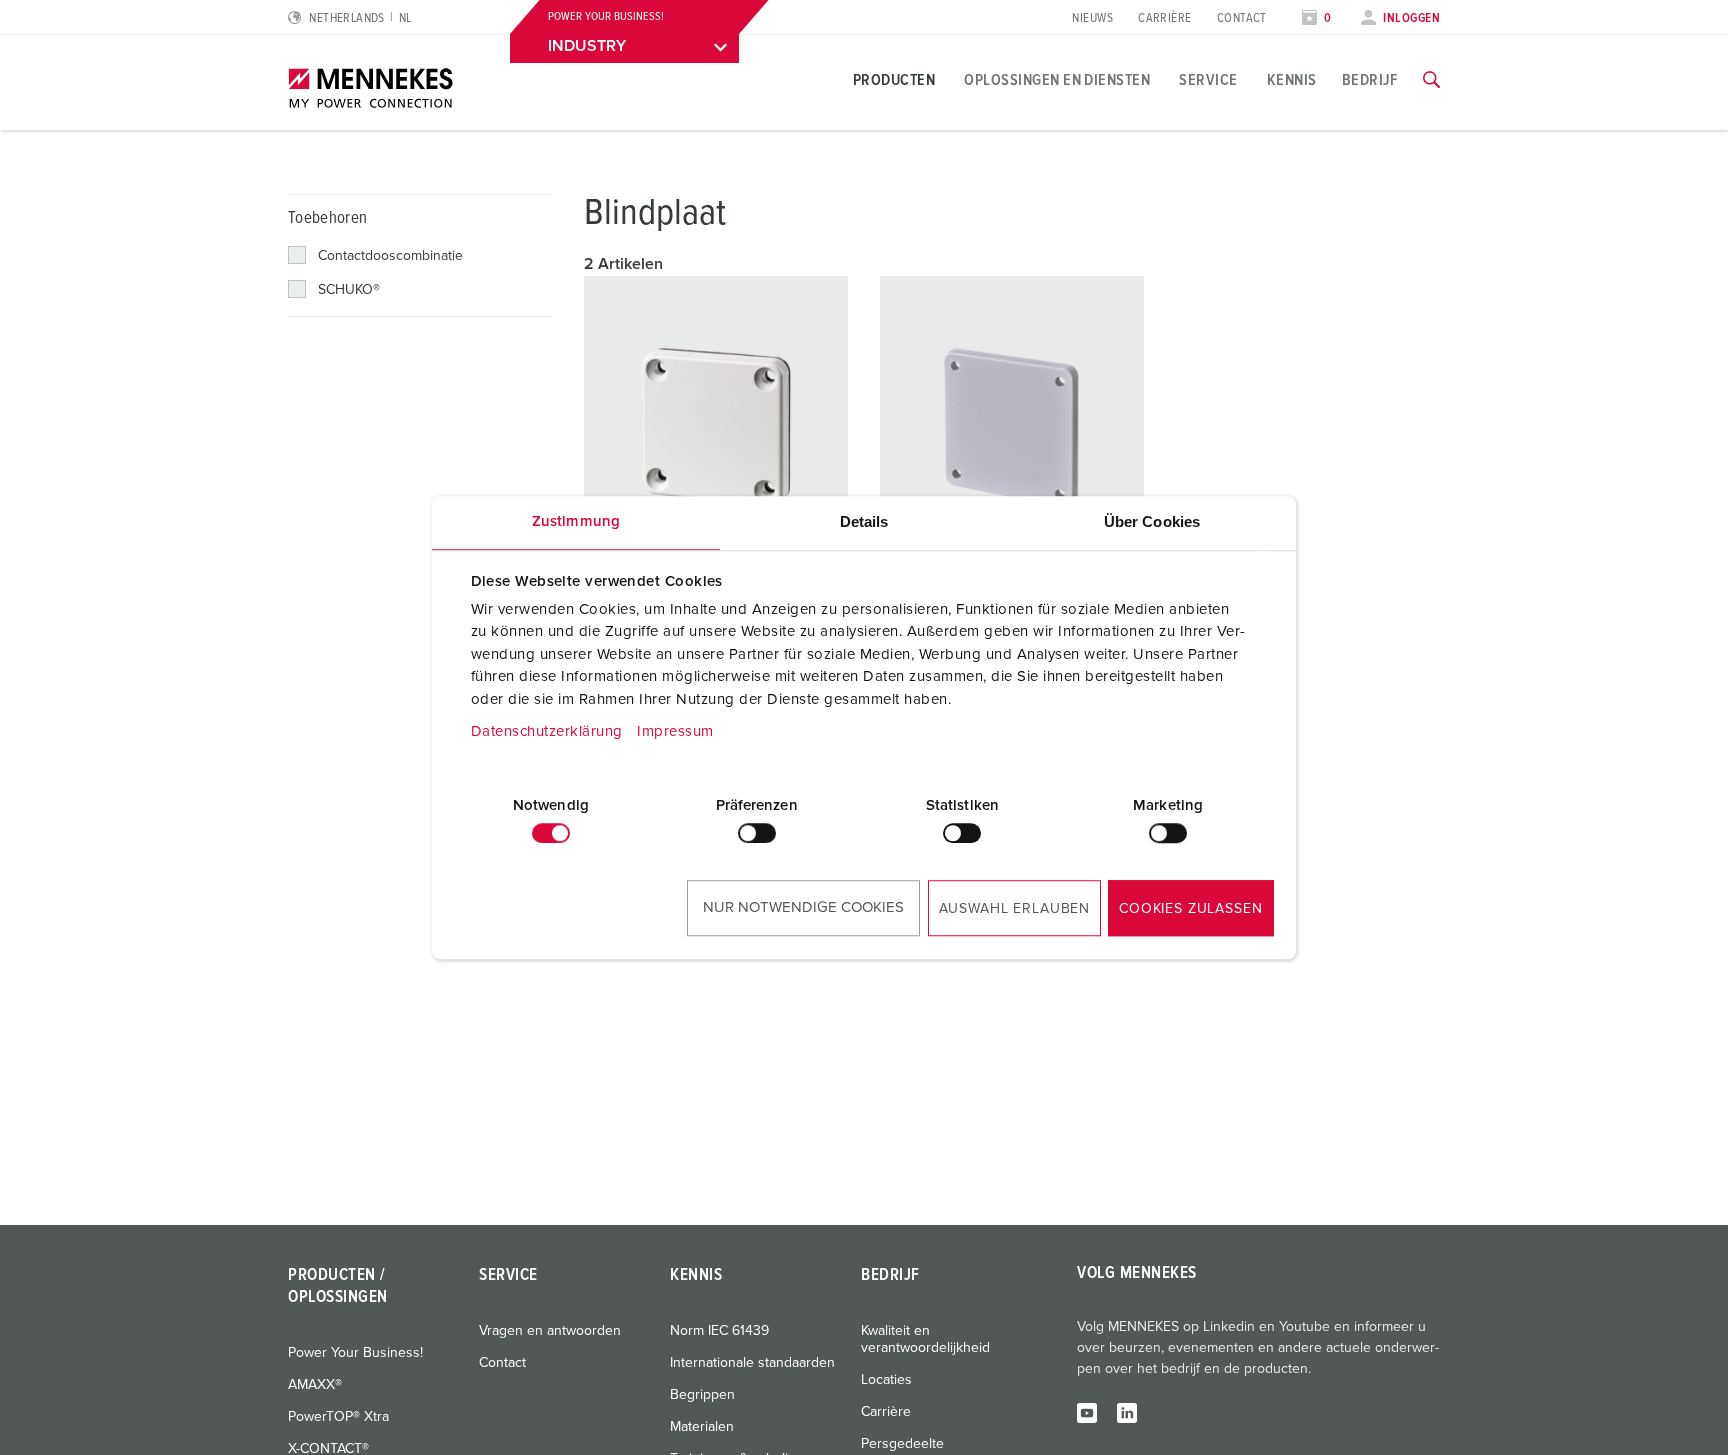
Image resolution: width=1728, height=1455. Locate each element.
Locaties (886, 1380)
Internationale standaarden (752, 1363)
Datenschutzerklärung (547, 731)
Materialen (702, 1427)
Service (1208, 80)
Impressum (675, 731)
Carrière (1165, 18)
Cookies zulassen (1190, 909)
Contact (1242, 18)
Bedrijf (1370, 80)
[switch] (757, 833)
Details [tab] (864, 521)
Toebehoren (327, 218)
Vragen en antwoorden (550, 1331)
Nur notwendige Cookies (803, 907)
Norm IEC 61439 (719, 1331)
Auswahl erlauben (1014, 909)
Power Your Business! (355, 1353)
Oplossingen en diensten (1057, 80)
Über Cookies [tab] (1152, 521)
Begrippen (702, 1395)
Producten (894, 80)
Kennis (1292, 80)
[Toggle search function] (1431, 80)
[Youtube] (1087, 1412)
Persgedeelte (902, 1444)
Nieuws (1092, 18)
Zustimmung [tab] (576, 521)
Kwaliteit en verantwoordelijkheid (925, 1339)
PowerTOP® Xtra (338, 1417)
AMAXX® (315, 1385)
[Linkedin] (1127, 1412)
